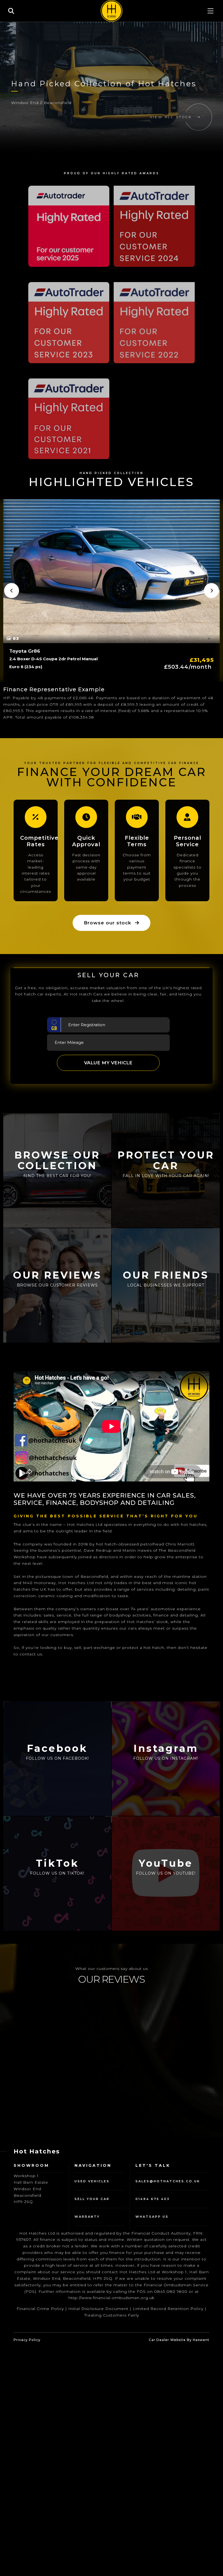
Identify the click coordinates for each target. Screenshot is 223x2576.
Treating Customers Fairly (112, 2315)
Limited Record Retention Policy (168, 2309)
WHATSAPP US (152, 2217)
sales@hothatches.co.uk (168, 2181)
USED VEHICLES (92, 2181)
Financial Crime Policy (40, 2309)
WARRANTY (87, 2217)
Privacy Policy (27, 2340)
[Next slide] (211, 590)
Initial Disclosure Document (98, 2309)
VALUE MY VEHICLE (108, 1063)
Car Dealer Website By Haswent (179, 2340)
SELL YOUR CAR (92, 2199)
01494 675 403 (153, 2199)
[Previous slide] (12, 590)
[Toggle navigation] (210, 11)
